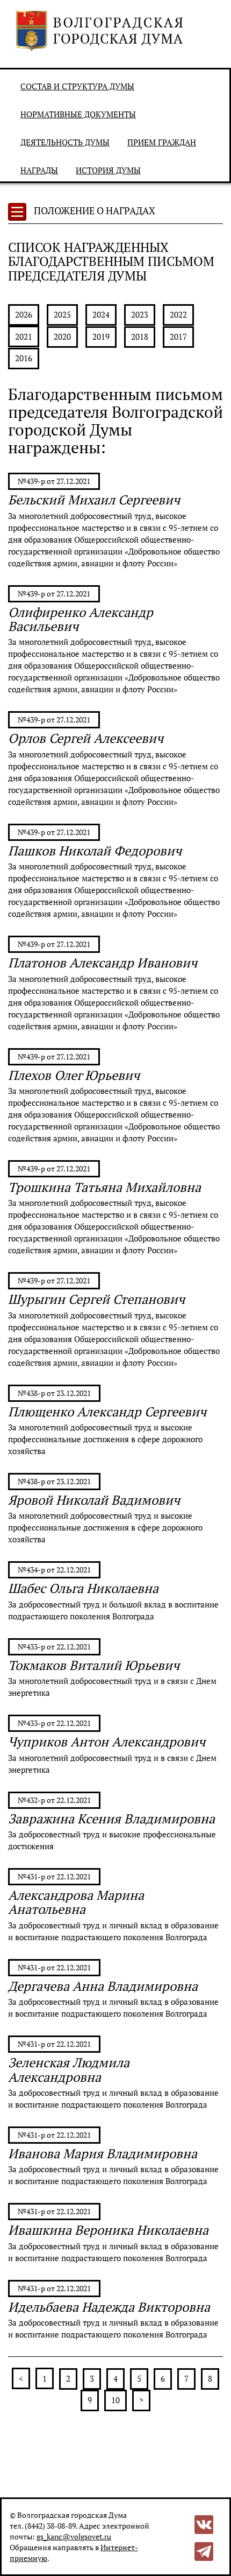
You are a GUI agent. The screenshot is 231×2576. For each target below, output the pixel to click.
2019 (101, 336)
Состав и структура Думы (77, 86)
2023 (140, 314)
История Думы (108, 170)
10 (115, 2400)
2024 (101, 314)
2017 (178, 336)
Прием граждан (162, 142)
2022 (178, 314)
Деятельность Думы (65, 142)
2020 (62, 336)
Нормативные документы (78, 114)
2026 (24, 314)
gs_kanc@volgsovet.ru (74, 2536)
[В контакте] (204, 2524)
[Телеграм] (204, 2550)
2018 (140, 336)
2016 (24, 358)
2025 (62, 314)
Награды (39, 170)
